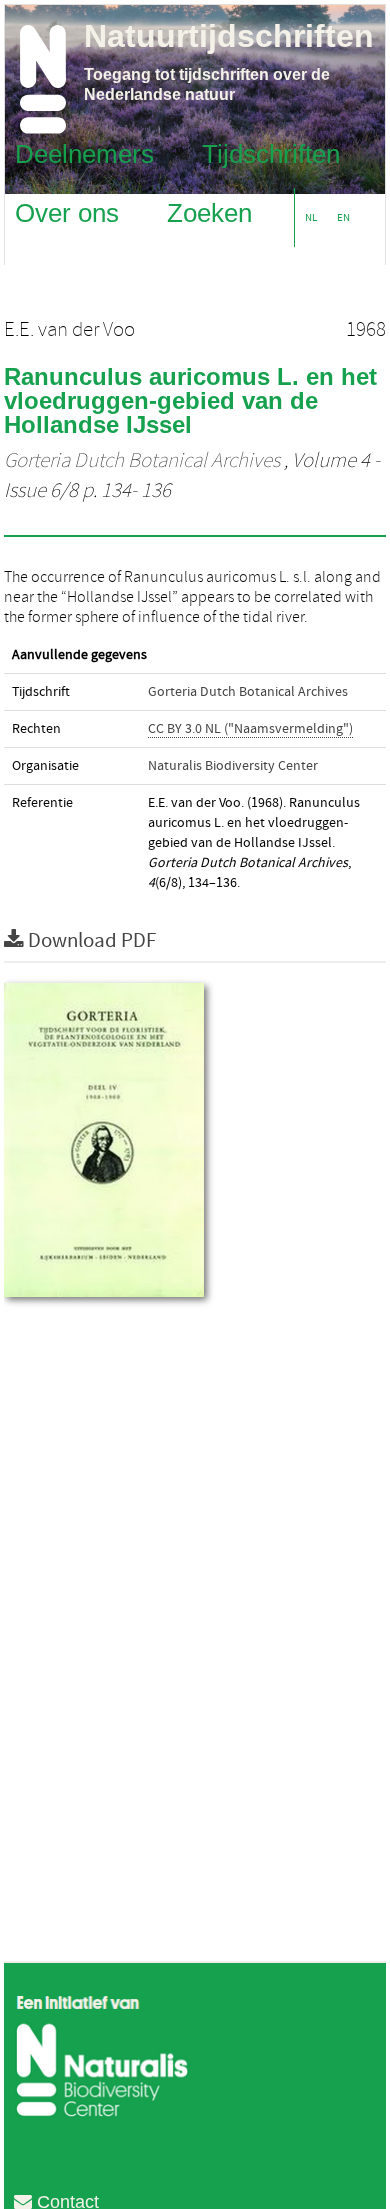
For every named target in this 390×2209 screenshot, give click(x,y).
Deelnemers (84, 153)
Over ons (67, 212)
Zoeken (209, 212)
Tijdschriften (271, 153)
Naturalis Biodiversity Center (233, 766)
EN (343, 217)
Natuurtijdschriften (229, 36)
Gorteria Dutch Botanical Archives (142, 461)
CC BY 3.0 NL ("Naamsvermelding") (250, 729)
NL (311, 217)
